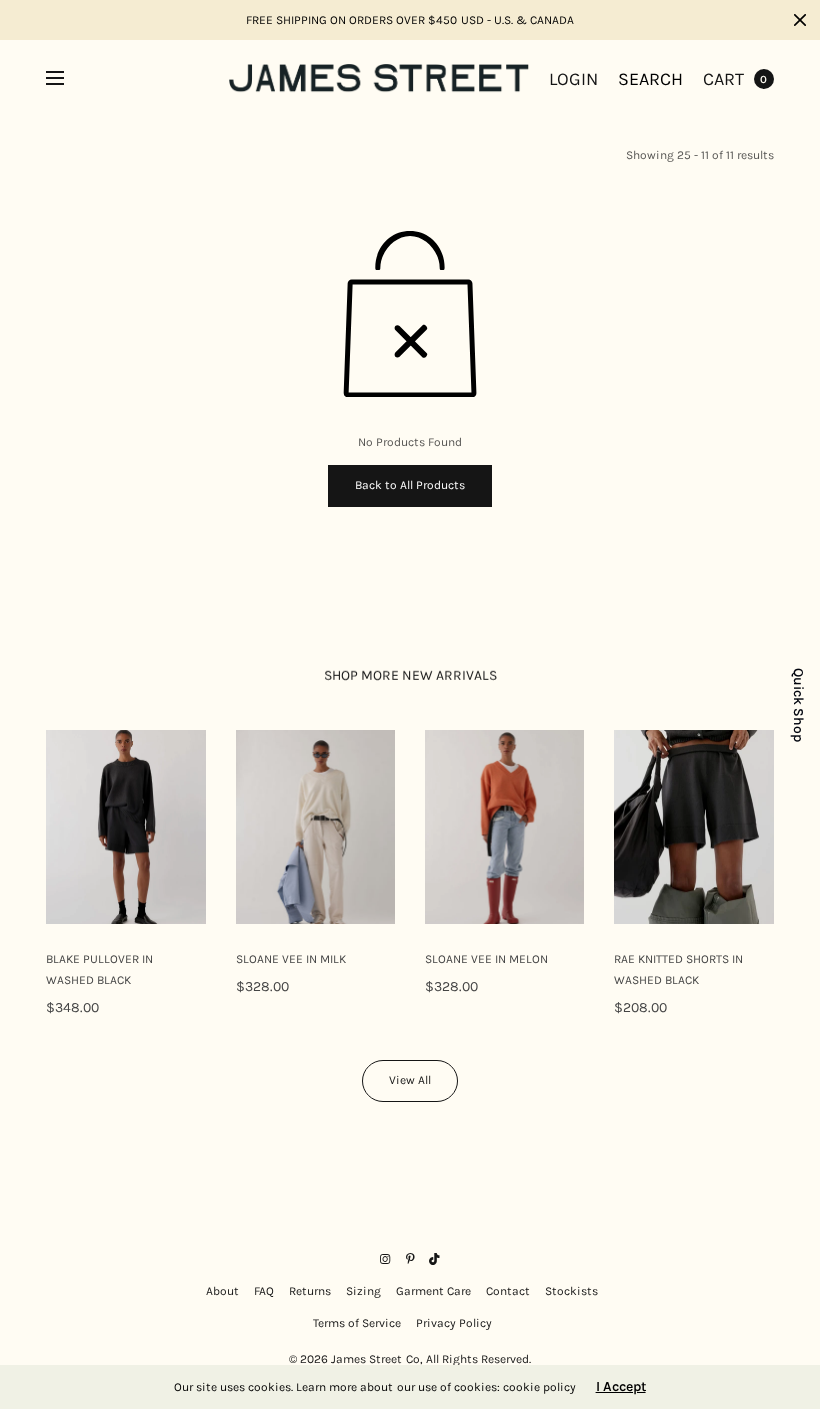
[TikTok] (435, 1259)
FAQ (264, 1291)
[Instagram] (385, 1259)
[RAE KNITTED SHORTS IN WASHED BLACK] (693, 827)
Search (650, 79)
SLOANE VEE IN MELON (486, 959)
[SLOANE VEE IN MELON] (504, 827)
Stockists (571, 1291)
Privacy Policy (454, 1323)
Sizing (363, 1291)
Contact (508, 1291)
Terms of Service (357, 1323)
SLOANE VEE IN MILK (291, 959)
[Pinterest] (410, 1259)
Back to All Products (410, 485)
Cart (723, 79)
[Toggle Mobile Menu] (68, 79)
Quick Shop (798, 705)
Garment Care (433, 1291)
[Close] (800, 20)
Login (573, 79)
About (222, 1291)
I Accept (621, 1387)
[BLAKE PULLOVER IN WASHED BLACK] (125, 827)
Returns (310, 1291)
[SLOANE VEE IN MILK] (315, 827)
